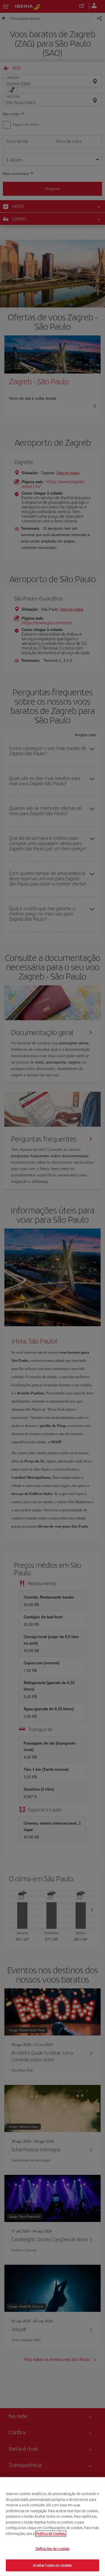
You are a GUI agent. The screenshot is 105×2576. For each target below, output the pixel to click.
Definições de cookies (53, 2549)
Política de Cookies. (51, 2533)
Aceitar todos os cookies (52, 2565)
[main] (52, 2527)
